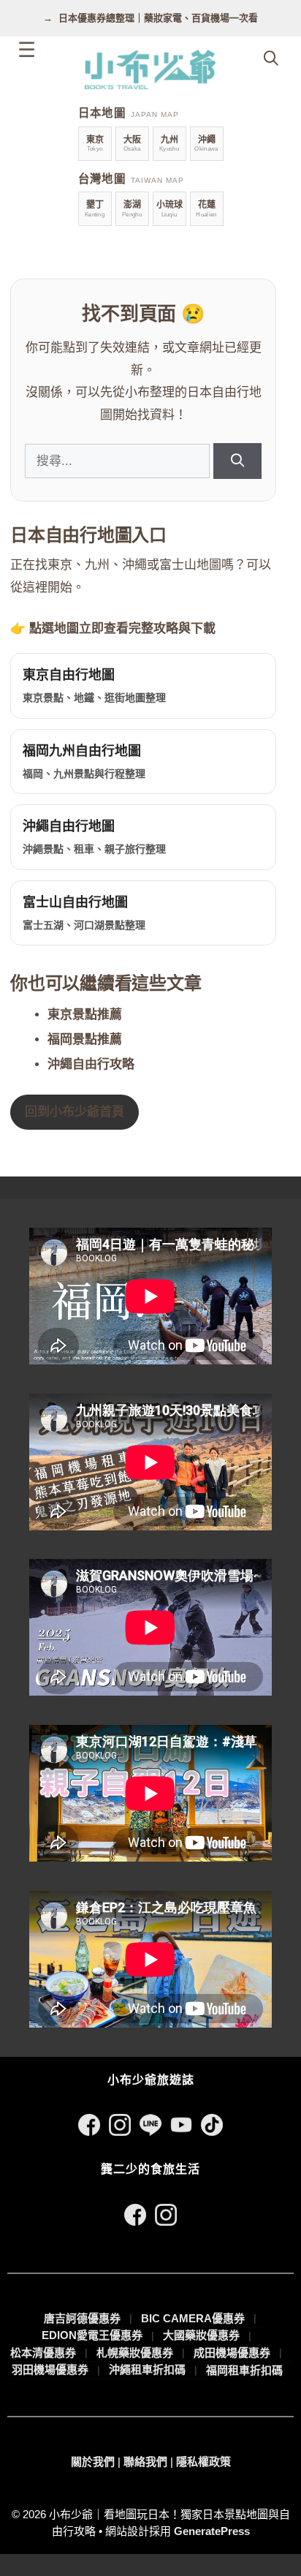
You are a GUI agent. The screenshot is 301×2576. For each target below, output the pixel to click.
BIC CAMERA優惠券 (193, 2318)
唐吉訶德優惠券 (82, 2318)
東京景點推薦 (85, 1015)
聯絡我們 (145, 2462)
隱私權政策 (203, 2462)
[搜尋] (237, 461)
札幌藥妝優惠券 (135, 2353)
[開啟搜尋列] (271, 58)
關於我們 (93, 2462)
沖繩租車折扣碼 (147, 2369)
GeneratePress (212, 2531)
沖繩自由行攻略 (91, 1064)
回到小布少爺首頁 (75, 1112)
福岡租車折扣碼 (244, 2370)
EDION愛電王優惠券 (92, 2335)
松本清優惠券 (43, 2353)
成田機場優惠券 (232, 2353)
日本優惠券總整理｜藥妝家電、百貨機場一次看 (158, 18)
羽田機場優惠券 (50, 2369)
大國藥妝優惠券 (201, 2335)
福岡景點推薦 (85, 1039)
